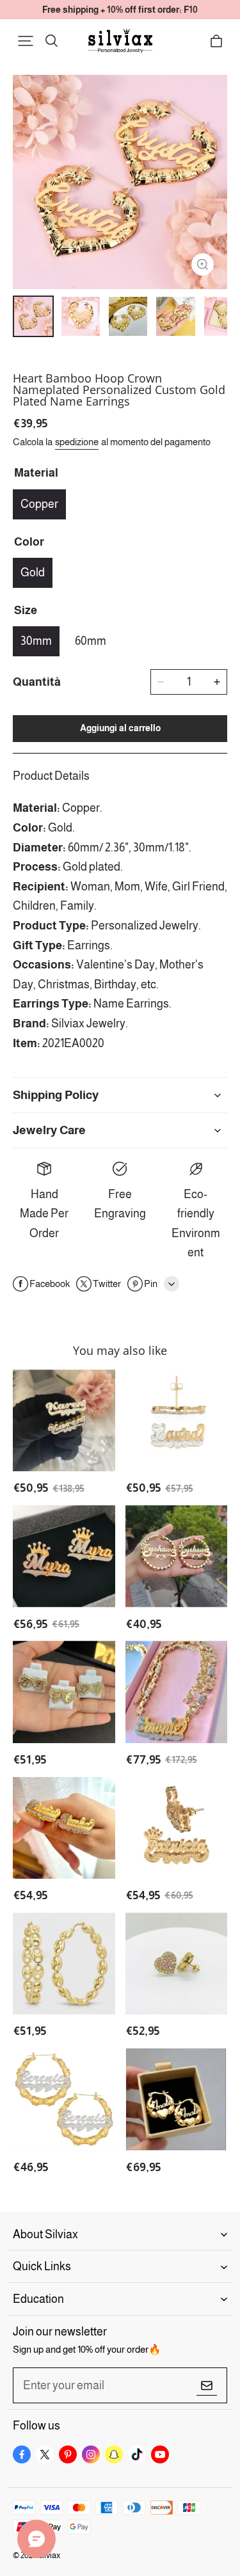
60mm (91, 641)
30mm (36, 641)
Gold (33, 573)
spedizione (77, 442)
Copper (39, 504)
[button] (26, 41)
